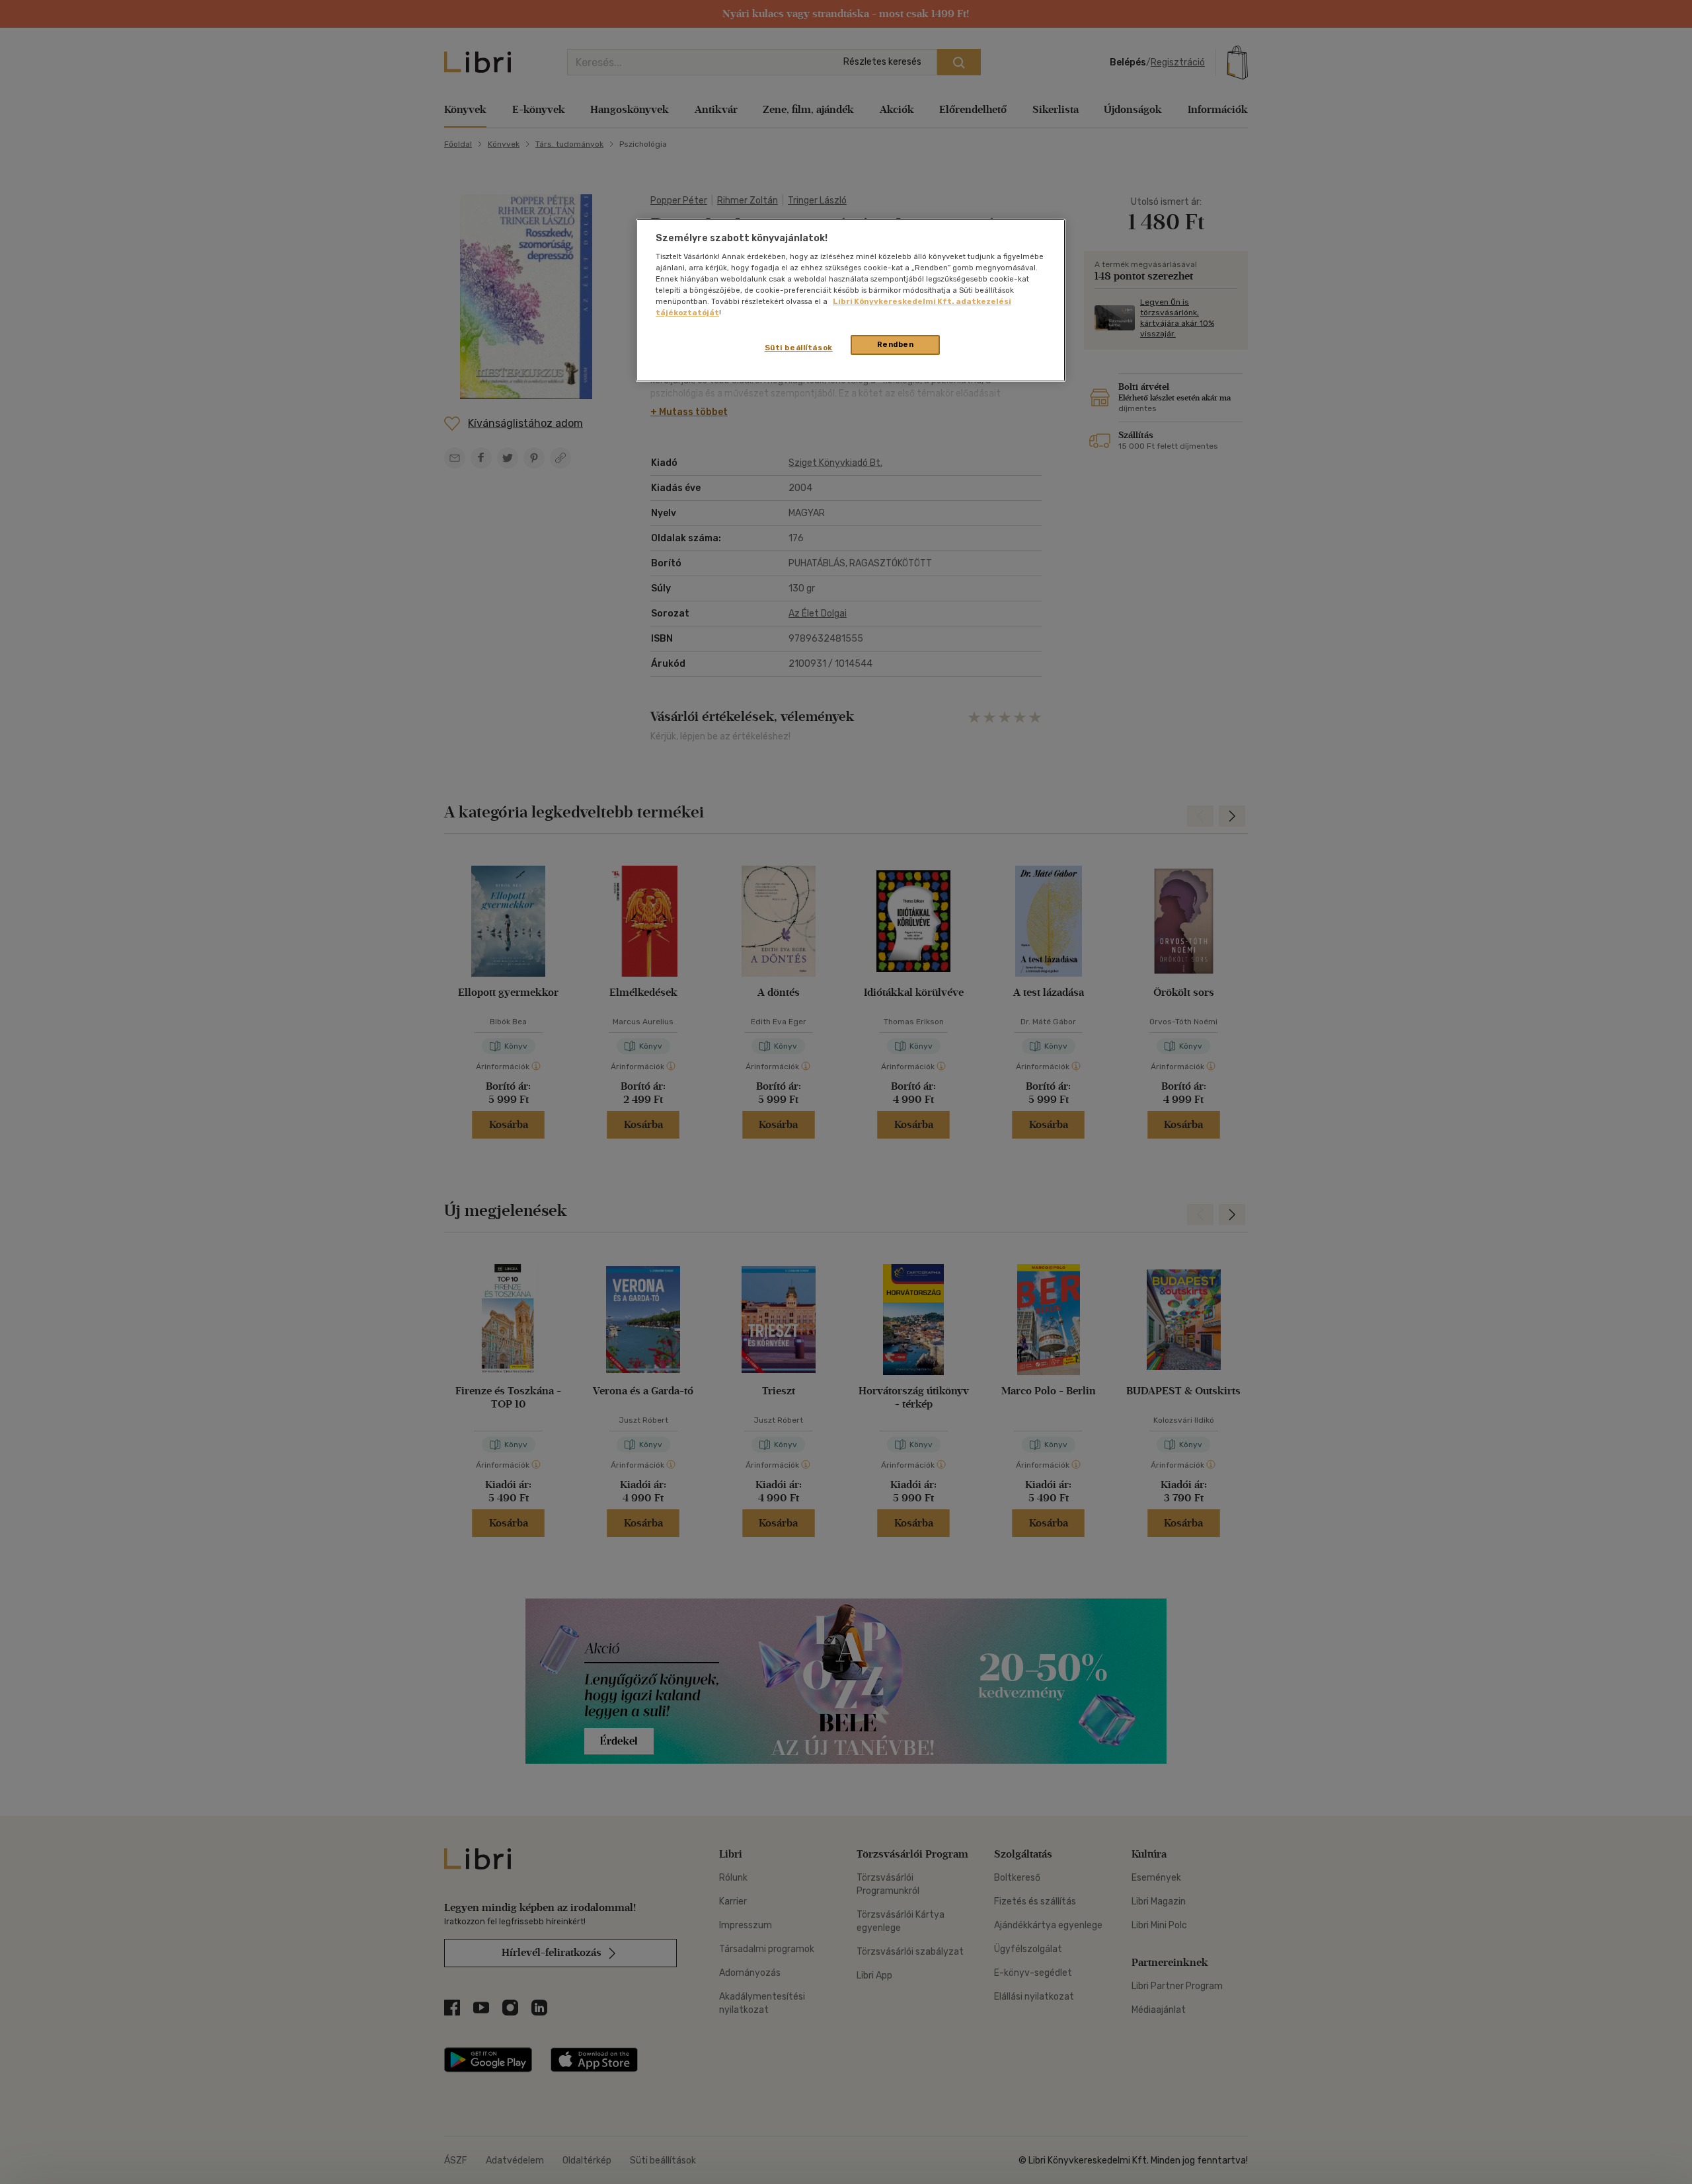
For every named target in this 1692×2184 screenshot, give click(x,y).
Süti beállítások (799, 348)
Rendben (896, 344)
